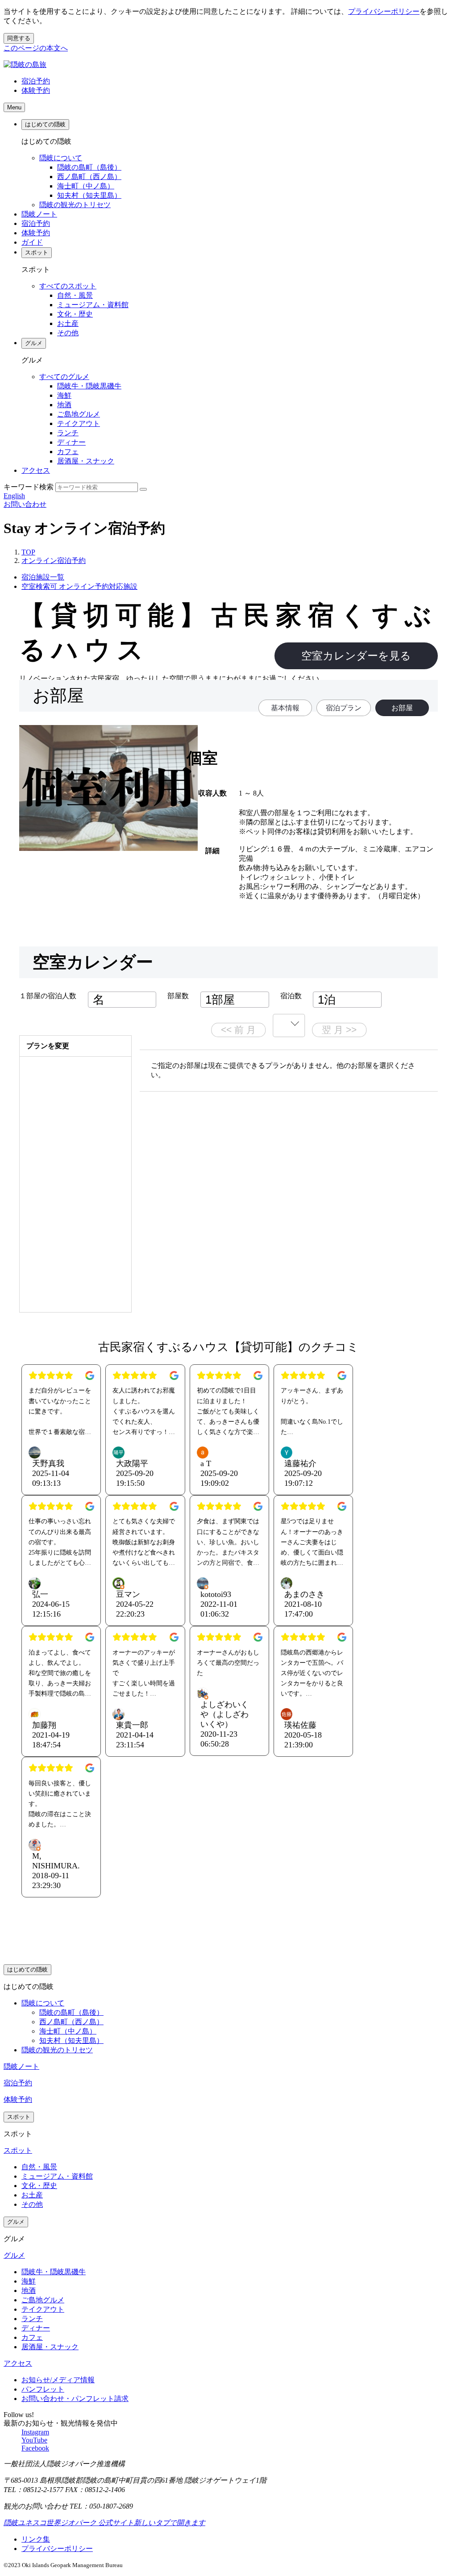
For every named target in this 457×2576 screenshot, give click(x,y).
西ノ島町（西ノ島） (89, 177)
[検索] (143, 489)
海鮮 (64, 395)
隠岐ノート (39, 214)
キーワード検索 (29, 487)
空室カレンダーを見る (356, 656)
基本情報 (285, 708)
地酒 (64, 405)
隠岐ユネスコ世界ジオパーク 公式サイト (104, 2523)
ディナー (71, 442)
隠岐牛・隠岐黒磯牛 (89, 386)
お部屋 (402, 708)
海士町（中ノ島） (86, 186)
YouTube (34, 2440)
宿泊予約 (36, 81)
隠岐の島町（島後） (89, 167)
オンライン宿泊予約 (54, 561)
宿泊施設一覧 (43, 577)
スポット (37, 252)
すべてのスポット (68, 286)
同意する (19, 38)
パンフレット (43, 2389)
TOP (28, 552)
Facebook (35, 2448)
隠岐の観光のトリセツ (75, 205)
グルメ (34, 343)
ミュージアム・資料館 (93, 305)
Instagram (35, 2432)
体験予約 (36, 90)
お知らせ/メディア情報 (58, 2380)
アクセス (36, 470)
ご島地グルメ (79, 414)
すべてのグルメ (64, 377)
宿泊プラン (344, 708)
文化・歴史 (75, 314)
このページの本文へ (36, 48)
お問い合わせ (25, 504)
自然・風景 (75, 295)
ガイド (32, 242)
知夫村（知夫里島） (89, 195)
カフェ (68, 452)
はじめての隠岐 (45, 124)
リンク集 (36, 2539)
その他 (68, 333)
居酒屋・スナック (86, 461)
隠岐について (61, 158)
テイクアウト (79, 423)
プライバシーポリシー (384, 11)
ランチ (68, 433)
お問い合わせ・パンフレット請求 (75, 2399)
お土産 (68, 323)
